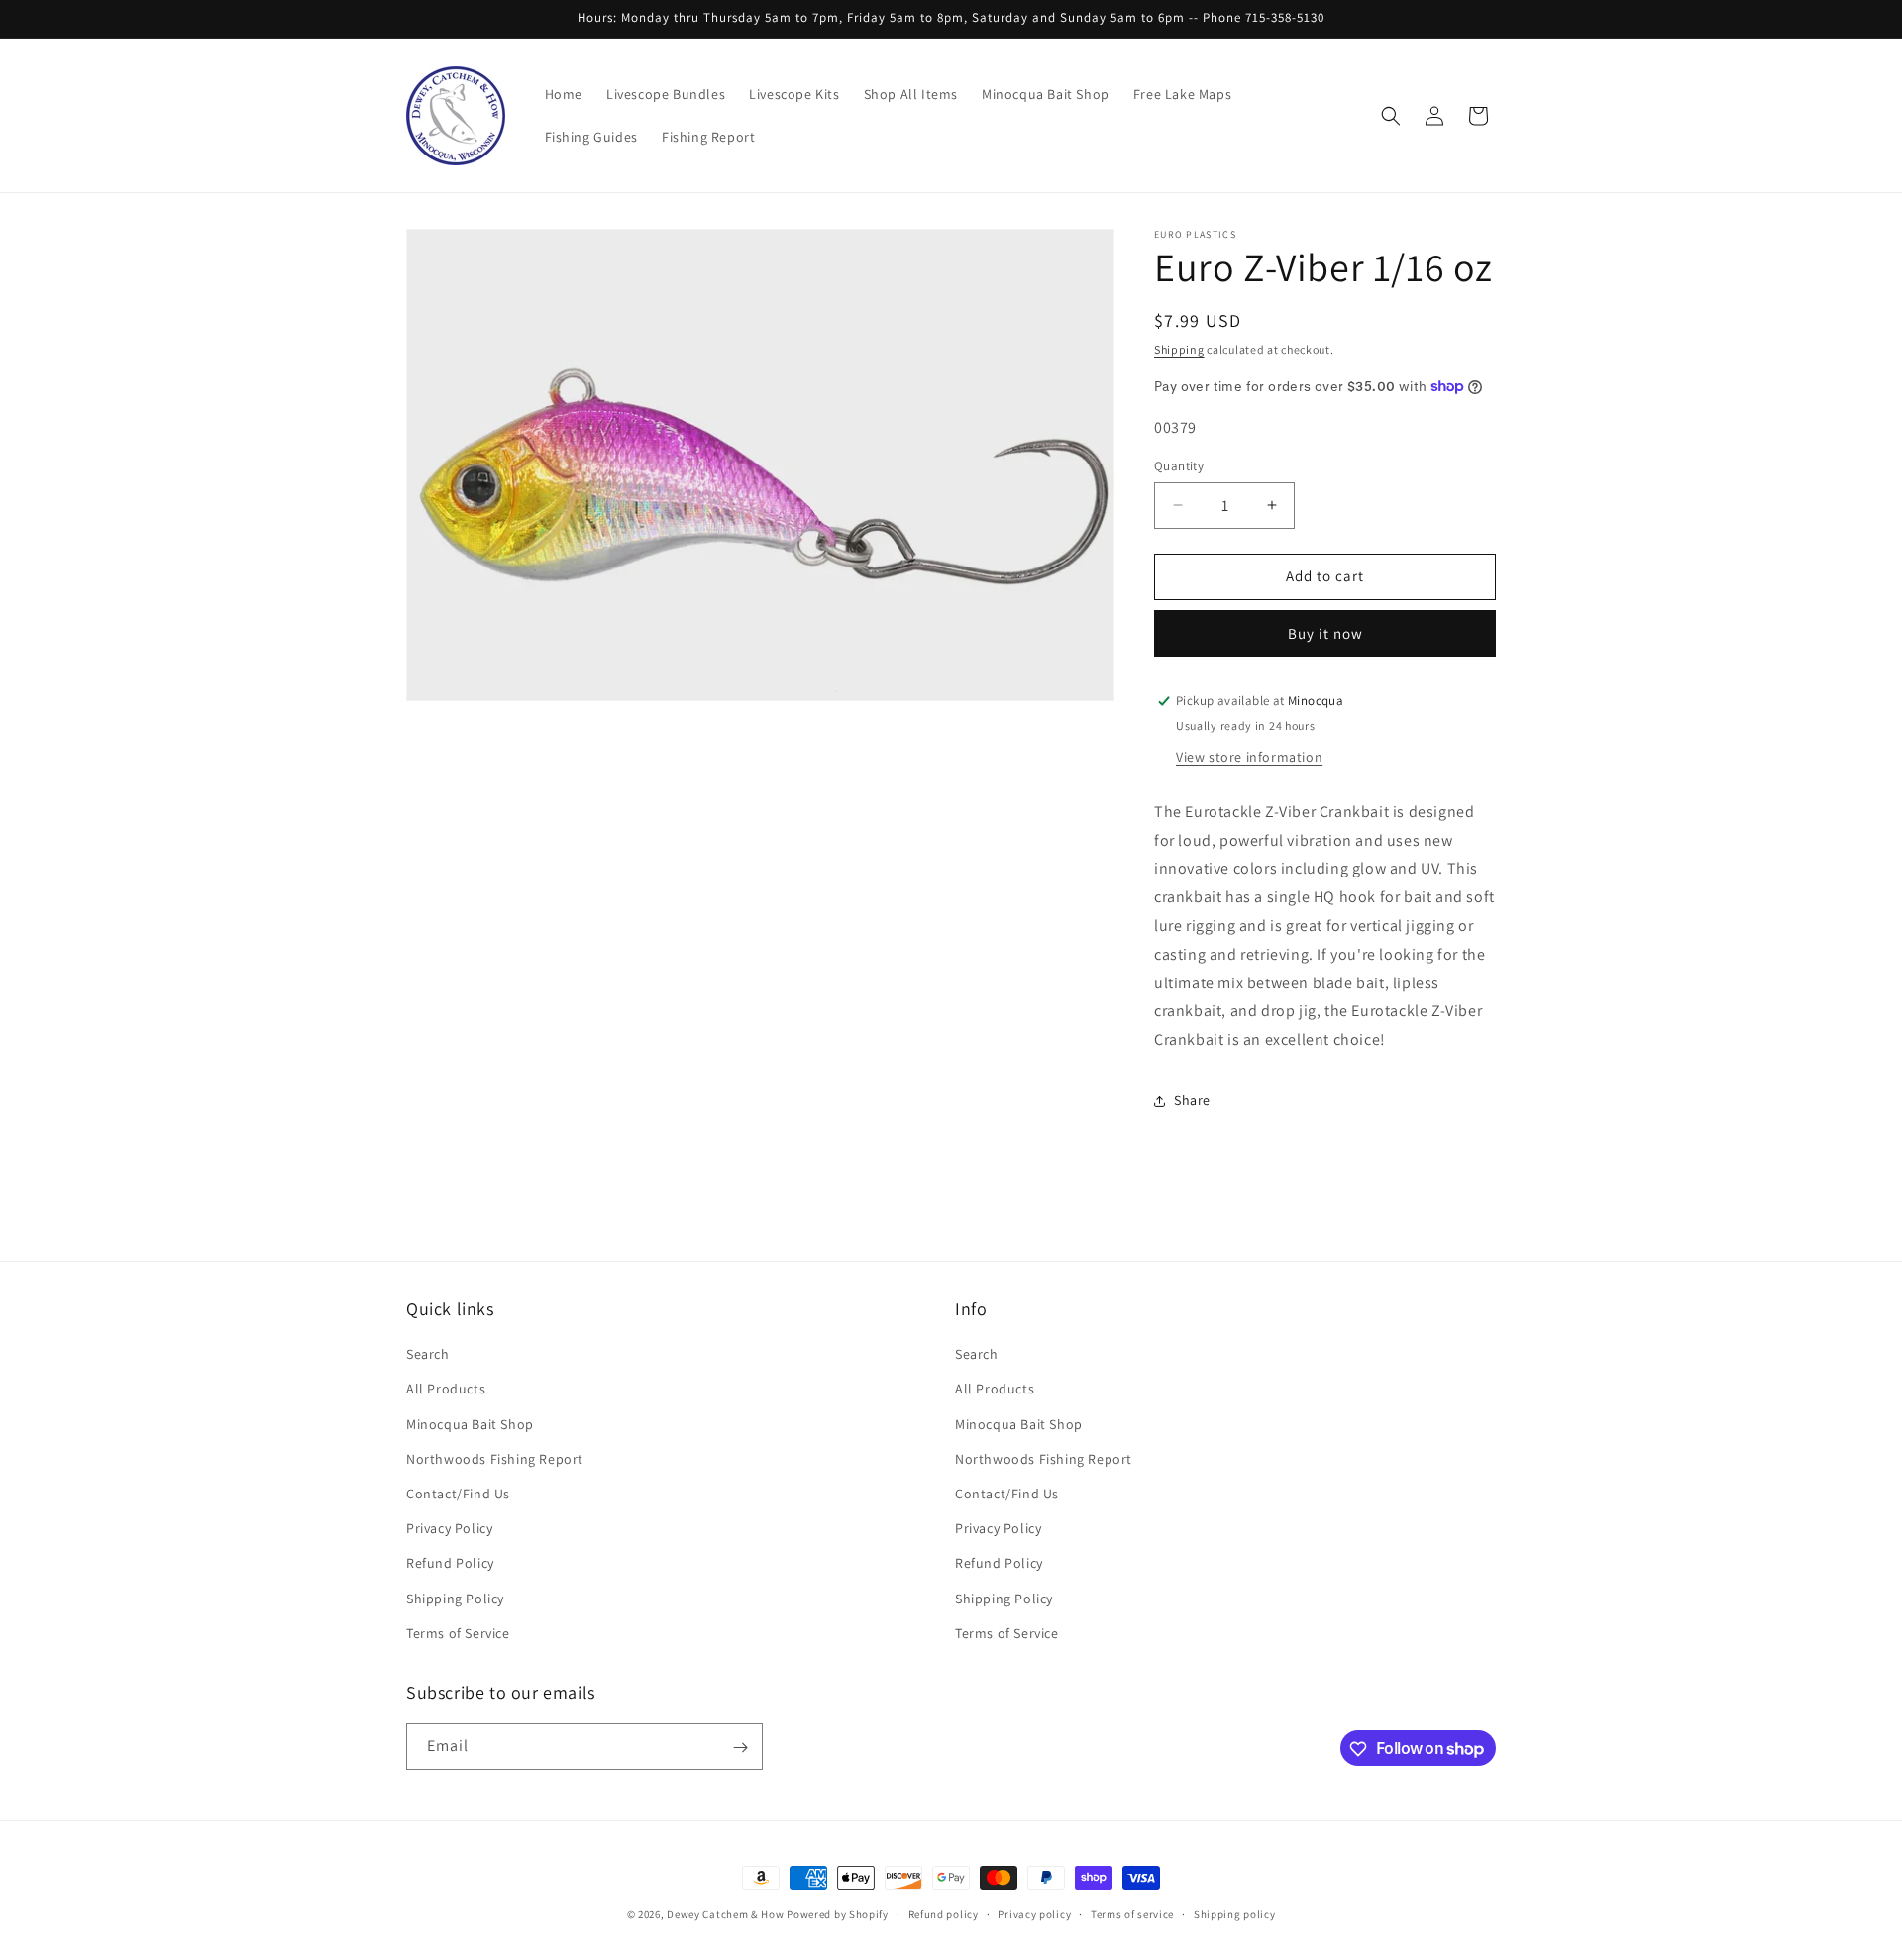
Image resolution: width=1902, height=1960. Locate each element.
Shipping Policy (455, 1599)
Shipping (1179, 349)
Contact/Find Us (458, 1494)
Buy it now (1325, 633)
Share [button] (1192, 1100)
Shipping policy (1235, 1913)
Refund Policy (450, 1564)
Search (428, 1355)
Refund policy (944, 1913)
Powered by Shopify (838, 1914)
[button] (1391, 116)
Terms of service (1132, 1913)
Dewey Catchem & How (725, 1914)
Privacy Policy (449, 1528)
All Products (446, 1390)
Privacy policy (1034, 1913)
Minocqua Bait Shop (470, 1424)
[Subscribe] (740, 1748)
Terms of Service (458, 1633)
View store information (1249, 757)
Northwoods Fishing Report (495, 1459)
